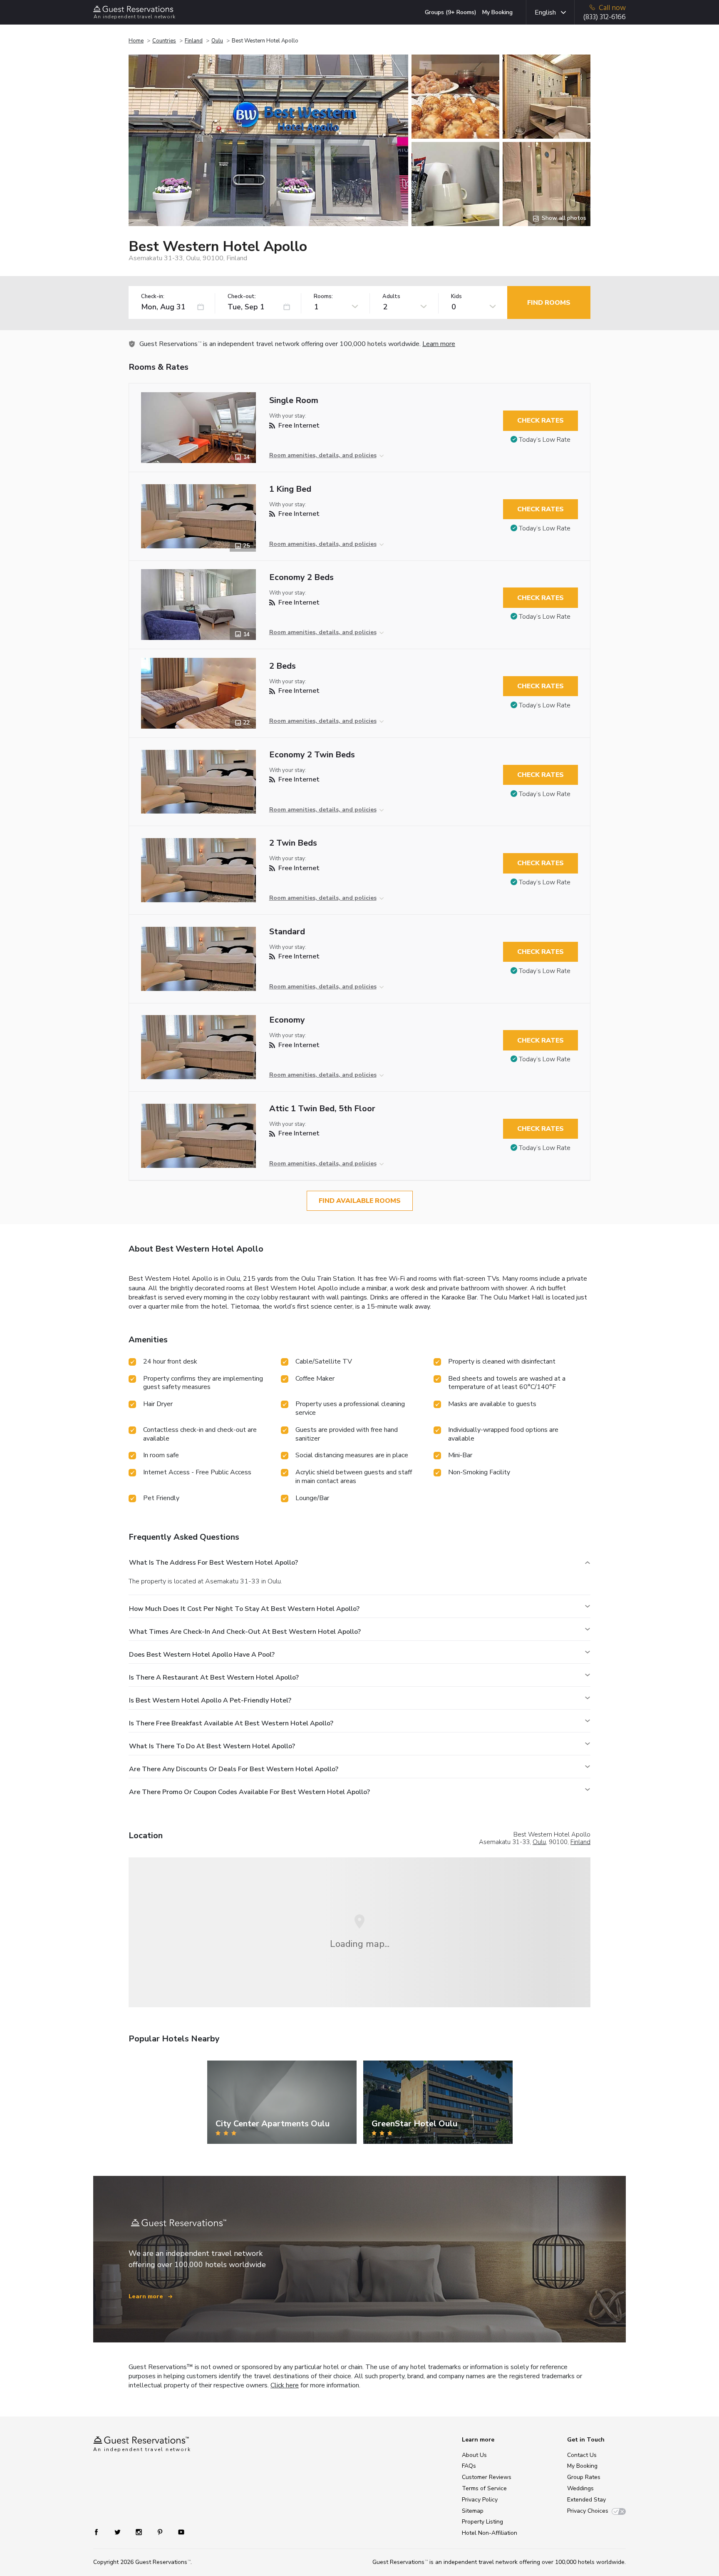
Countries (164, 41)
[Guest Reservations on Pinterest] (161, 2532)
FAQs (469, 2466)
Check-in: (153, 297)
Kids (456, 297)
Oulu (217, 41)
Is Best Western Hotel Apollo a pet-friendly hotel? (210, 1700)
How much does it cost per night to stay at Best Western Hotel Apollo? (244, 1609)
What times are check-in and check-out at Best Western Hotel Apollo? (245, 1632)
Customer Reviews (487, 2477)
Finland (194, 41)
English (545, 12)
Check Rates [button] (540, 421)
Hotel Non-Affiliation (490, 2533)
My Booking (497, 12)
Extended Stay (586, 2500)
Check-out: (242, 297)
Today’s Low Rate (545, 440)
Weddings (580, 2488)
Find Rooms (549, 303)
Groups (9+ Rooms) (451, 12)
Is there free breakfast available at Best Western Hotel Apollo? (231, 1723)
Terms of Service (484, 2488)
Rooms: (323, 297)
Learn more (439, 344)
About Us (474, 2455)
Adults (391, 297)
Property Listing (482, 2522)
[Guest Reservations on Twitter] (118, 2532)
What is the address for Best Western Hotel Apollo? (213, 1563)
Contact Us (582, 2455)
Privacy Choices (588, 2511)
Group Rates (584, 2477)
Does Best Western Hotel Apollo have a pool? (202, 1655)
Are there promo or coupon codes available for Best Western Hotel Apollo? (249, 1792)
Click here (285, 2385)
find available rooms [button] (360, 1201)
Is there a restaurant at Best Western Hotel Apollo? (214, 1678)
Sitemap (473, 2511)
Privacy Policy (480, 2500)
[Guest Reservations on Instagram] (140, 2532)
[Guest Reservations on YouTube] (178, 2532)
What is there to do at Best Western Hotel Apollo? (212, 1746)
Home (136, 41)
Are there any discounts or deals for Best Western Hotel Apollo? (234, 1769)
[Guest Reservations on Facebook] (100, 2532)
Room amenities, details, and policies (323, 455)
